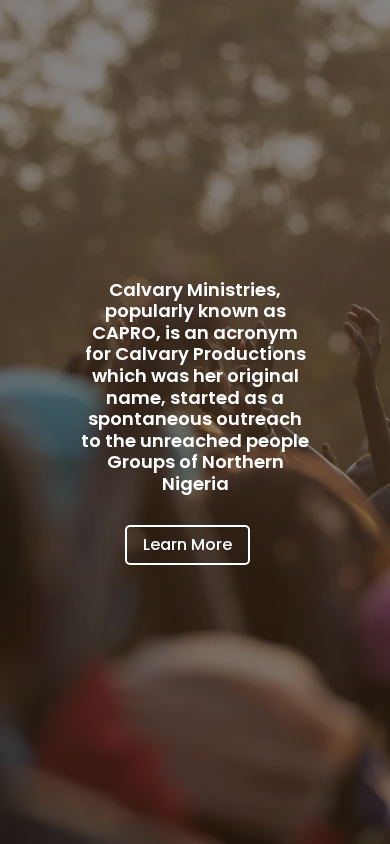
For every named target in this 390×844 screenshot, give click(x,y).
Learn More (187, 544)
